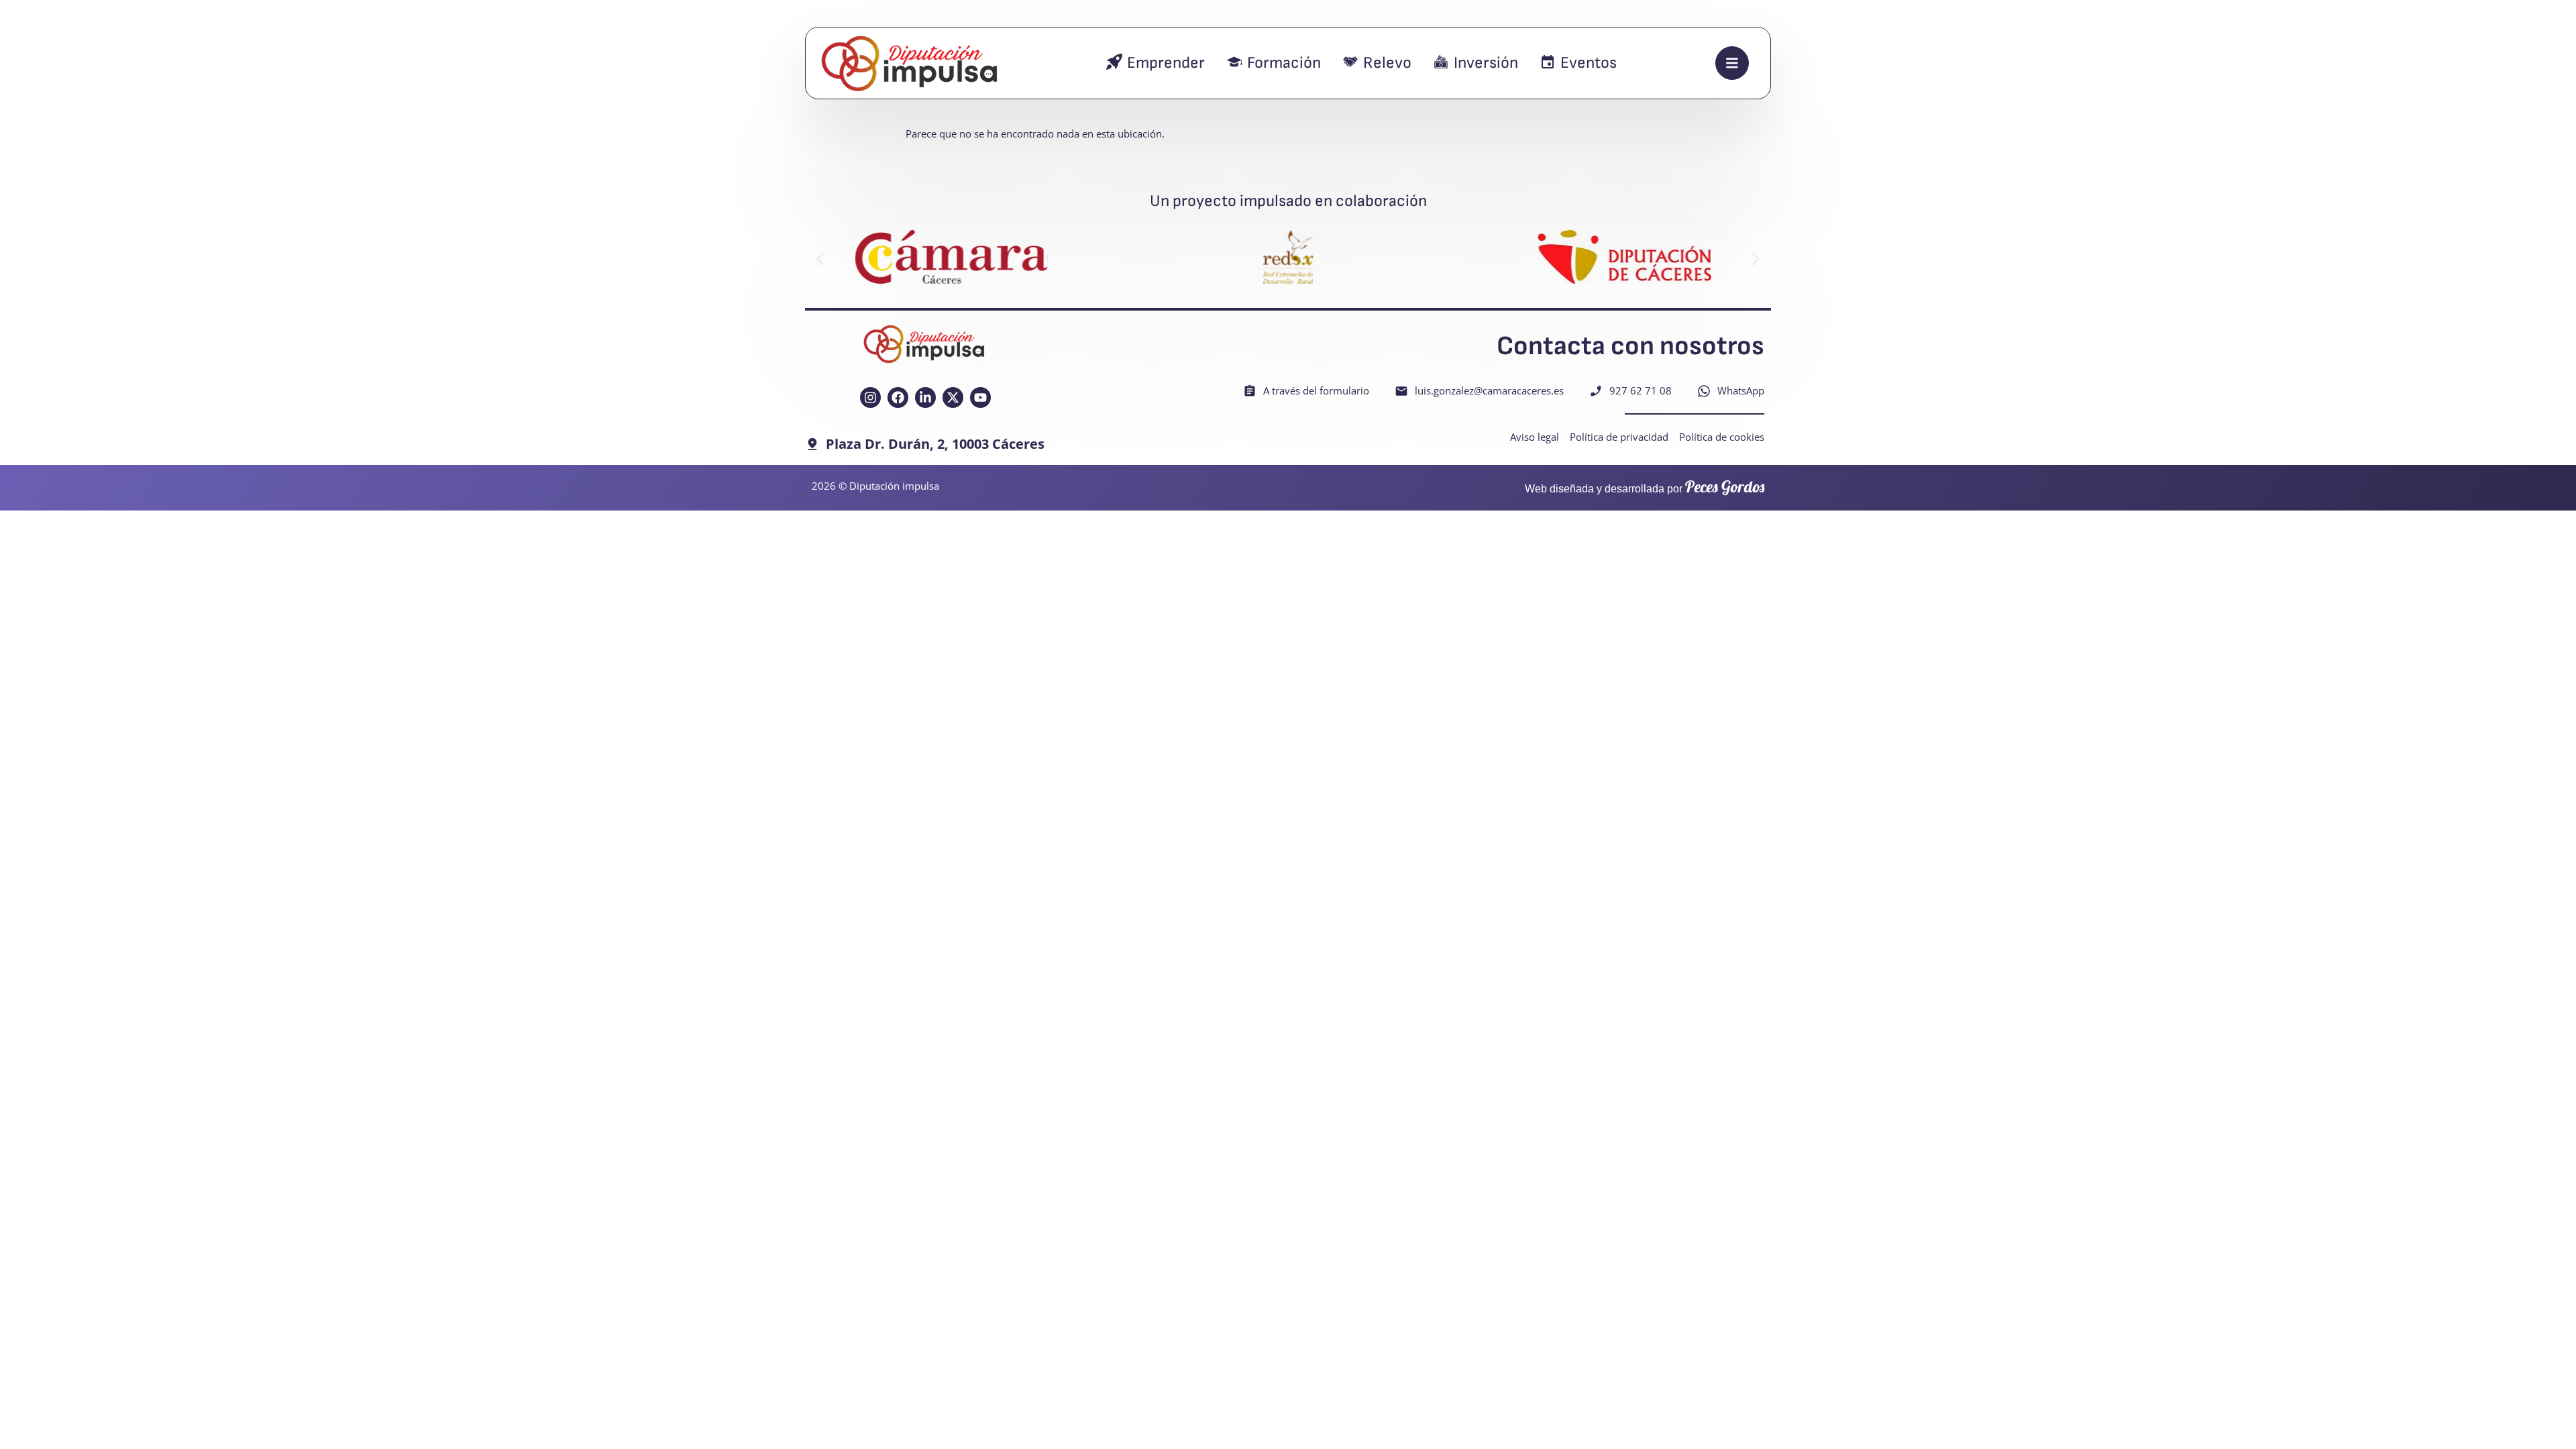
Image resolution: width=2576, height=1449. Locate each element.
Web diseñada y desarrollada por (1645, 489)
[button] (820, 259)
